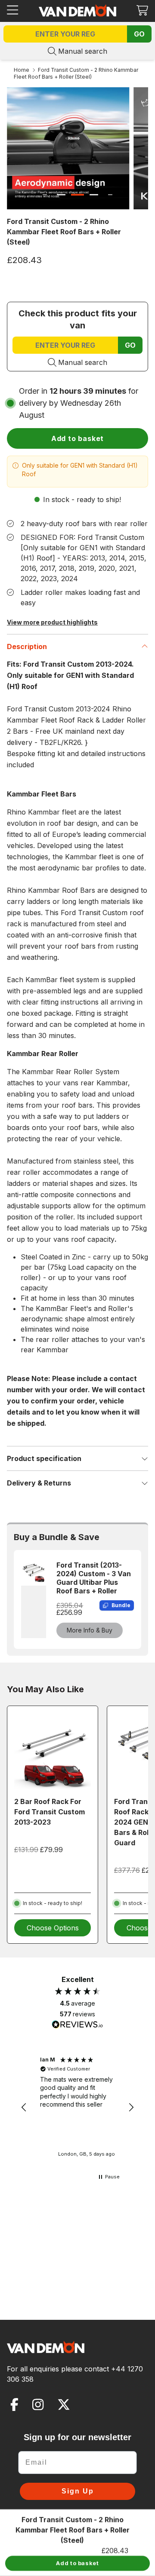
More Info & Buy (90, 1630)
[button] (142, 10)
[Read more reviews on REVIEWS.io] (77, 2025)
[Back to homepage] (77, 10)
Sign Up (78, 2491)
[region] (77, 2107)
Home (22, 70)
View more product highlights (52, 622)
